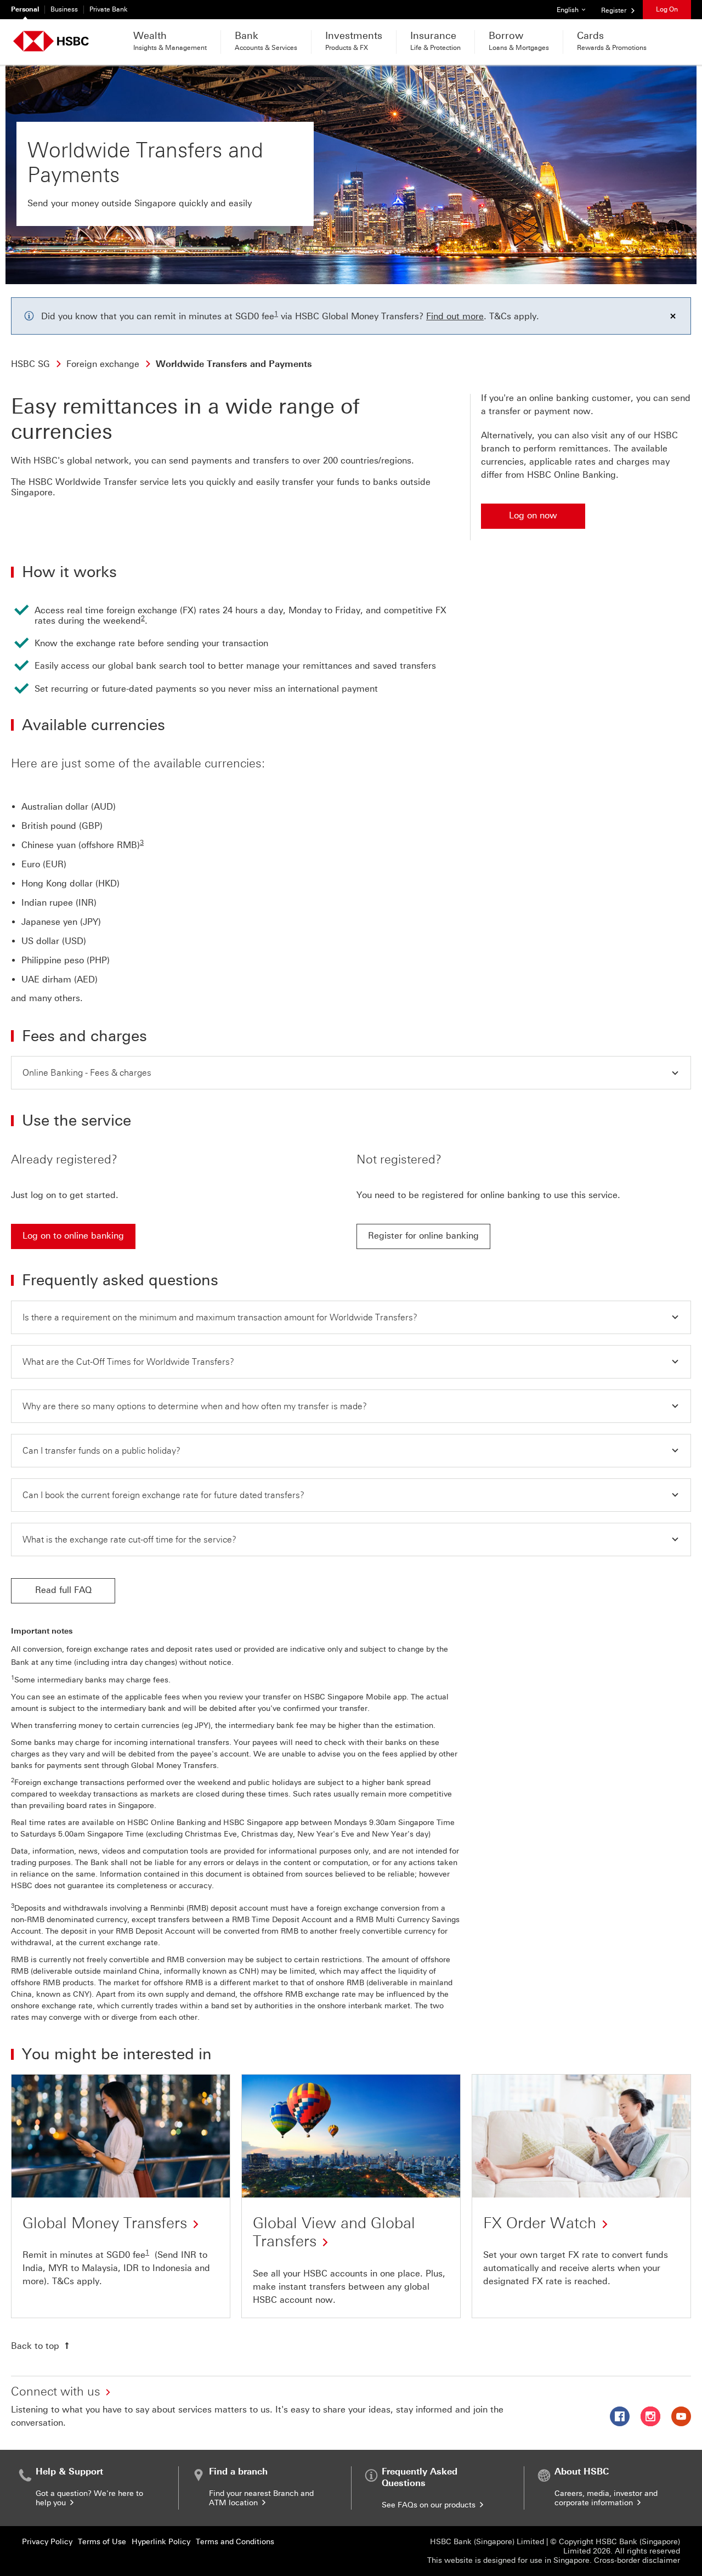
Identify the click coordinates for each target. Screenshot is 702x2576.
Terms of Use (102, 2542)
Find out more (455, 316)
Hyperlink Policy (161, 2542)
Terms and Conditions (235, 2542)
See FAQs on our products (430, 2505)
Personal (25, 9)
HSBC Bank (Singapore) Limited (487, 2542)
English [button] (575, 10)
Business (64, 9)
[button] (351, 1073)
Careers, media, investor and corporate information (606, 2498)
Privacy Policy (47, 2542)
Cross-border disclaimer (637, 2560)
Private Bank (109, 9)
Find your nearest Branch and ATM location (261, 2498)
